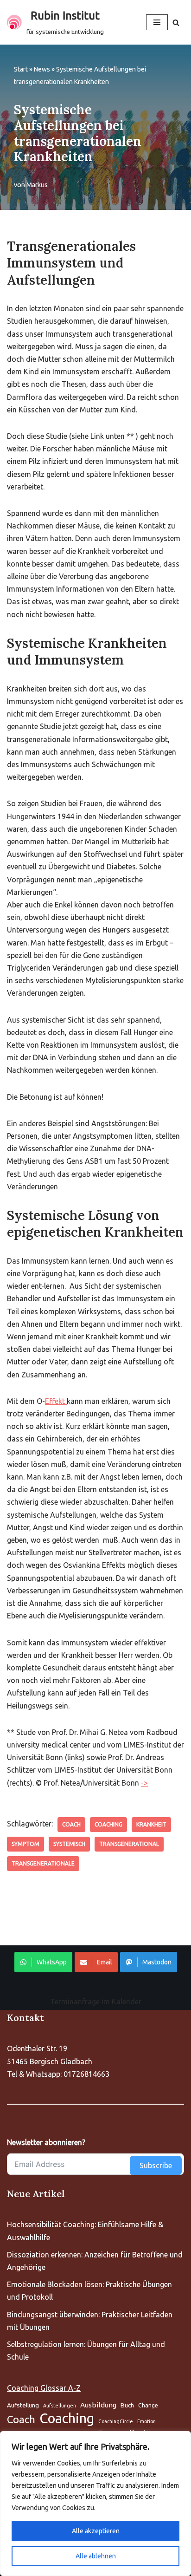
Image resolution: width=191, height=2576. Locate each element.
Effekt (56, 1401)
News (42, 69)
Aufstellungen (60, 2406)
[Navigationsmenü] (157, 22)
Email (105, 1962)
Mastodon (157, 1962)
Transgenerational (129, 1844)
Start (21, 69)
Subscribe (156, 2165)
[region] (95, 2504)
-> (144, 1783)
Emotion (146, 2421)
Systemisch (69, 1844)
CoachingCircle (116, 2421)
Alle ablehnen (96, 2556)
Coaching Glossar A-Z (44, 2388)
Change (148, 2405)
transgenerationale (43, 1863)
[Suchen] (176, 23)
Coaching (108, 1824)
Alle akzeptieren (96, 2531)
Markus (37, 185)
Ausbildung (98, 2405)
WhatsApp (52, 1962)
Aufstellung (23, 2405)
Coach (71, 1824)
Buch (127, 2405)
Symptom (25, 1844)
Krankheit (151, 1824)
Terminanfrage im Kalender (96, 2002)
